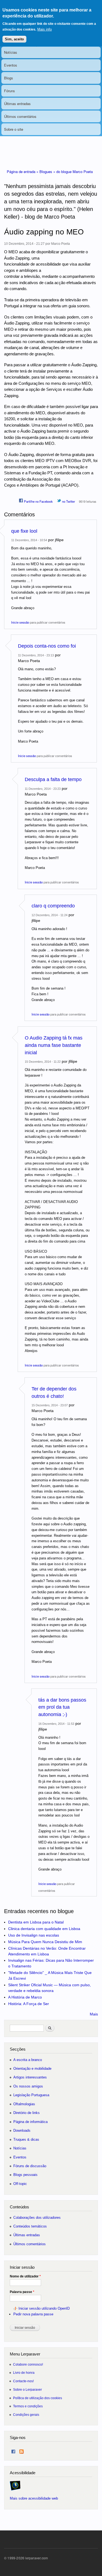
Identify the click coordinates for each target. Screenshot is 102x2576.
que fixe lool (24, 531)
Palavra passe (22, 2292)
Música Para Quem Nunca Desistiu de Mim (45, 1942)
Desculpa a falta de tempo (53, 779)
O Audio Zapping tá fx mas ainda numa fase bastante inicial (54, 1045)
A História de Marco (25, 1997)
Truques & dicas (26, 2139)
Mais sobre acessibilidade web (34, 2498)
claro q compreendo (53, 906)
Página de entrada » (23, 172)
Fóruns (10, 91)
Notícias (11, 52)
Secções (18, 2049)
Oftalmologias (24, 2104)
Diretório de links (27, 2113)
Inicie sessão (20, 622)
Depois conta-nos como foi (47, 646)
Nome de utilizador (25, 2276)
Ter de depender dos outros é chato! (54, 1393)
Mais (94, 2014)
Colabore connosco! (28, 2364)
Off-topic (20, 2184)
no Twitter (68, 501)
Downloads (22, 2130)
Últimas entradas (17, 104)
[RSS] (21, 2450)
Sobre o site (14, 129)
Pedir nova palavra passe (33, 2314)
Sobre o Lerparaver (27, 2389)
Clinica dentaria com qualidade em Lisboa (44, 1929)
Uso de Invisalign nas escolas (34, 1935)
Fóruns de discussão (30, 2166)
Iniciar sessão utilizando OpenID (44, 2308)
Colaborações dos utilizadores (37, 2218)
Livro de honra (24, 2373)
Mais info (44, 29)
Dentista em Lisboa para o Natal (36, 1922)
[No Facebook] (13, 2450)
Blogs (9, 78)
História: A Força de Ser (29, 2004)
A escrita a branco (28, 2060)
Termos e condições (28, 2406)
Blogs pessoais (25, 2175)
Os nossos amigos (28, 2086)
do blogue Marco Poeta (75, 172)
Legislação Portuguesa (31, 2095)
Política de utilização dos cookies (38, 2398)
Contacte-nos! (23, 2381)
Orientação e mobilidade (32, 2069)
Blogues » (48, 172)
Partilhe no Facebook (38, 501)
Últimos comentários (20, 116)
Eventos (11, 65)
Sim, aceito (14, 39)
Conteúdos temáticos (30, 2226)
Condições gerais (26, 2415)
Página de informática (30, 2122)
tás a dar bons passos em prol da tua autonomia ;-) (62, 1707)
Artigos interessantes (30, 2077)
